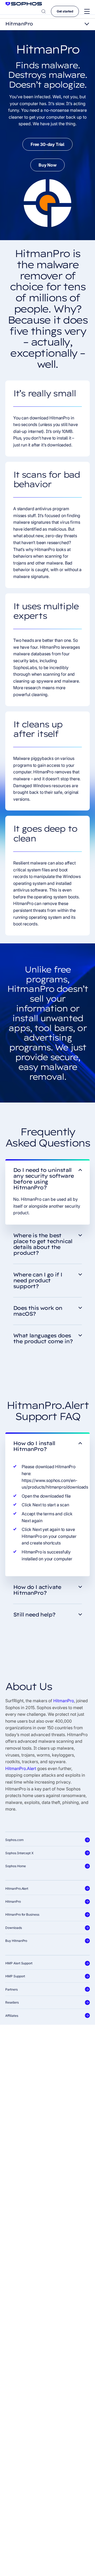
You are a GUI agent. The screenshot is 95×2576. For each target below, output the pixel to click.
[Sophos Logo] (24, 4)
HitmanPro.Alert (21, 1768)
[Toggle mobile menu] (87, 12)
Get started (65, 11)
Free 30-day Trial (47, 144)
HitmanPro (64, 1701)
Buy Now (47, 165)
